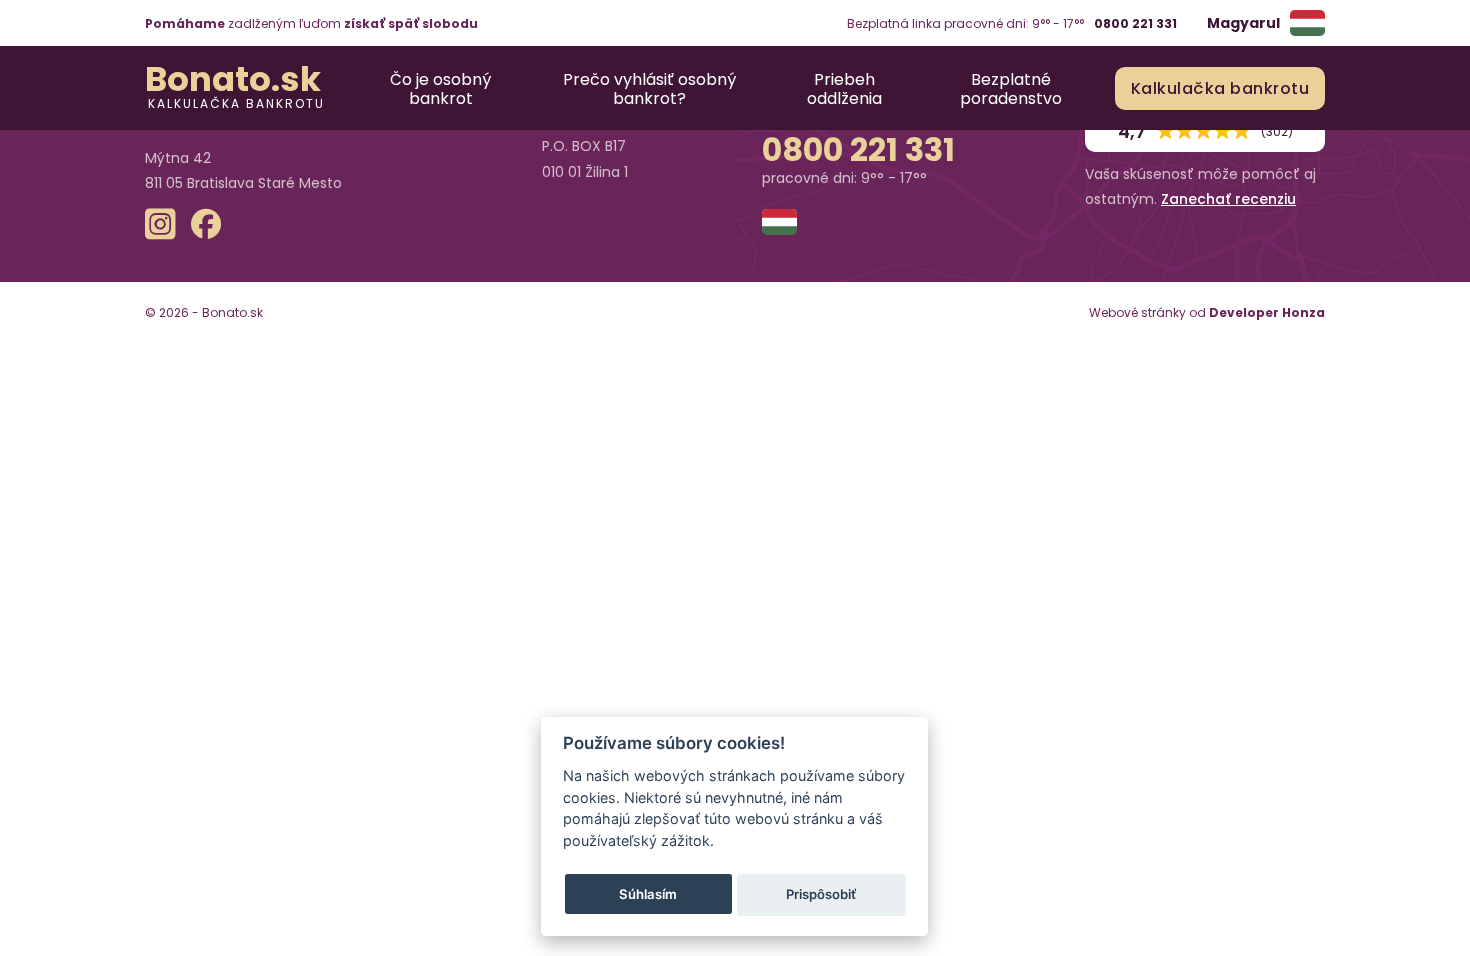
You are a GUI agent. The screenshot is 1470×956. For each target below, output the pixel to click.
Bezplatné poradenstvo (1011, 88)
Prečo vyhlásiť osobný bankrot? (649, 88)
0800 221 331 (1135, 23)
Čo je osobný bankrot (440, 88)
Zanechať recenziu (1228, 199)
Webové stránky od (1207, 312)
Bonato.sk (233, 79)
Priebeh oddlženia (844, 88)
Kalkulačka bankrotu (236, 102)
